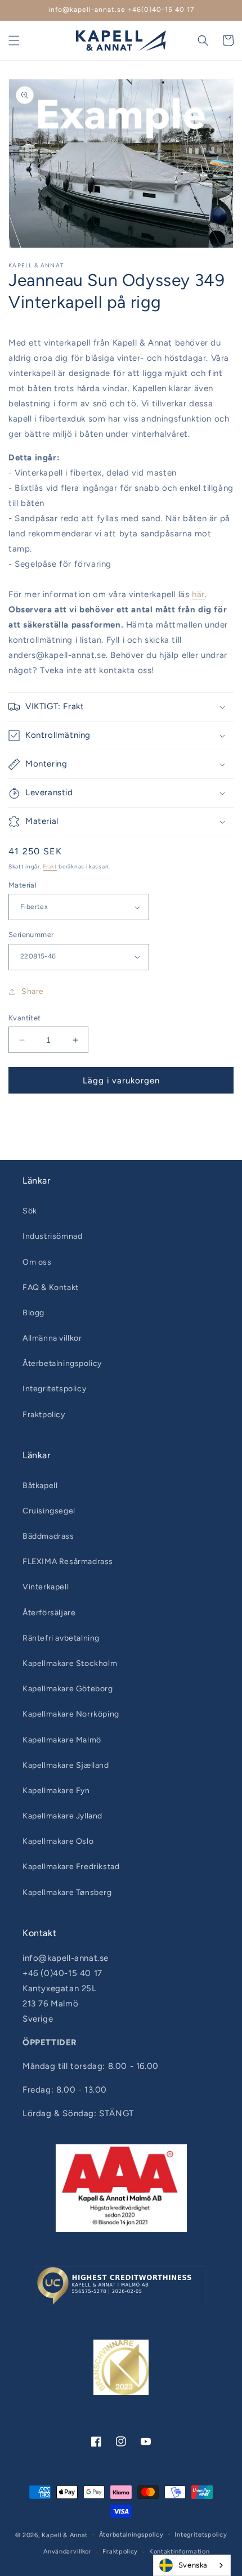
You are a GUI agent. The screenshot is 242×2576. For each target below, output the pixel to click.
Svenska (193, 2565)
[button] (14, 41)
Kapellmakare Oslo (58, 1841)
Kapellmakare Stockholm (70, 1663)
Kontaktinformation (180, 2552)
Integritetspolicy (54, 1389)
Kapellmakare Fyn (56, 1791)
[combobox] (192, 2565)
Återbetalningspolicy (62, 1363)
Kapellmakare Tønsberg (67, 1892)
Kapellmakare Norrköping (71, 1714)
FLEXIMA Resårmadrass (68, 1562)
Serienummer (31, 935)
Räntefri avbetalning (61, 1638)
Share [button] (33, 991)
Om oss (37, 1262)
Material (23, 885)
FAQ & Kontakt (51, 1287)
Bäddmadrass (48, 1536)
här (198, 594)
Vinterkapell (46, 1587)
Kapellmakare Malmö (62, 1740)
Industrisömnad (52, 1236)
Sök (30, 1211)
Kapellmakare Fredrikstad (71, 1867)
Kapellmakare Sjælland (66, 1765)
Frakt (50, 866)
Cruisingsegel (49, 1511)
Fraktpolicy (44, 1415)
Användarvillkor (68, 2552)
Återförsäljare (49, 1613)
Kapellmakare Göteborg (68, 1689)
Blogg (33, 1313)
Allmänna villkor (52, 1338)
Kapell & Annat (65, 2535)
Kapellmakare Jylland (62, 1816)
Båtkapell (40, 1486)
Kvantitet (25, 1018)
